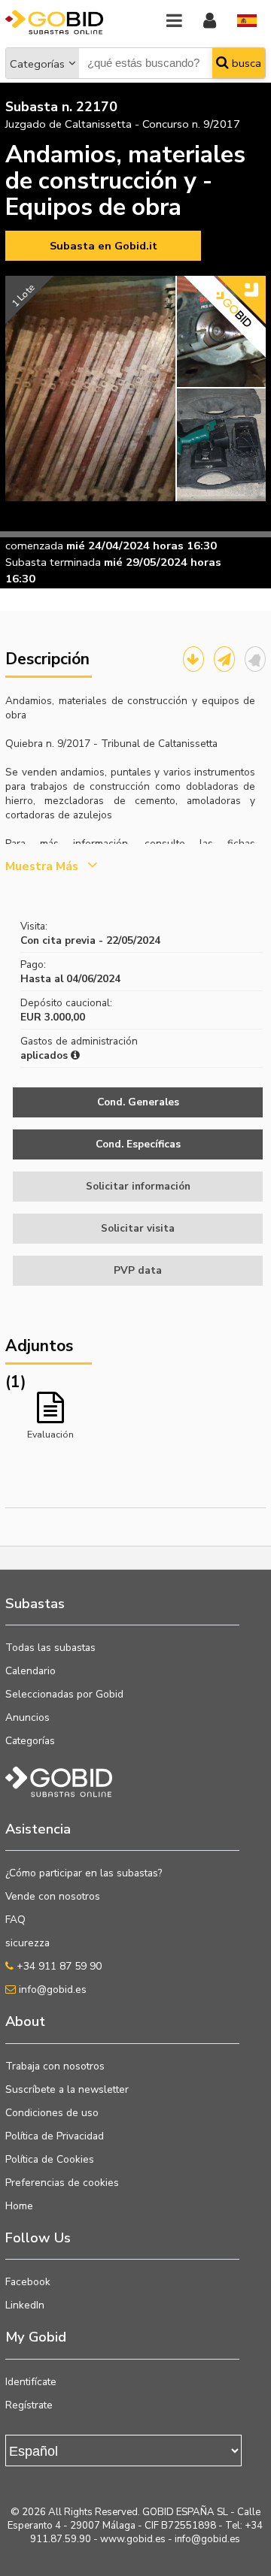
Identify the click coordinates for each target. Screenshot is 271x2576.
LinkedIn (25, 2305)
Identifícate (31, 2382)
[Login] (210, 21)
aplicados (46, 1055)
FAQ (15, 1920)
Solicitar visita (138, 1228)
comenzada (34, 546)
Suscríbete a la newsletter (67, 2089)
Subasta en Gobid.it (104, 246)
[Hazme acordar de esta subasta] (255, 659)
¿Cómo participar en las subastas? (84, 1873)
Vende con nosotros (53, 1896)
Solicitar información (138, 1186)
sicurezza (27, 1943)
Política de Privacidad (55, 2136)
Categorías (37, 64)
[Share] (224, 659)
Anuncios (27, 1717)
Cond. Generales (138, 1102)
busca (245, 63)
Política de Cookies (50, 2159)
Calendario (30, 1671)
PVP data (138, 1270)
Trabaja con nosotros (55, 2066)
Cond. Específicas (138, 1144)
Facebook (28, 2282)
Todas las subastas (50, 1648)
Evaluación (50, 1434)
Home (19, 2206)
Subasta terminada (53, 562)
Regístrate (29, 2405)
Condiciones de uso (52, 2113)
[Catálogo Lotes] (193, 659)
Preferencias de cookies (62, 2183)
